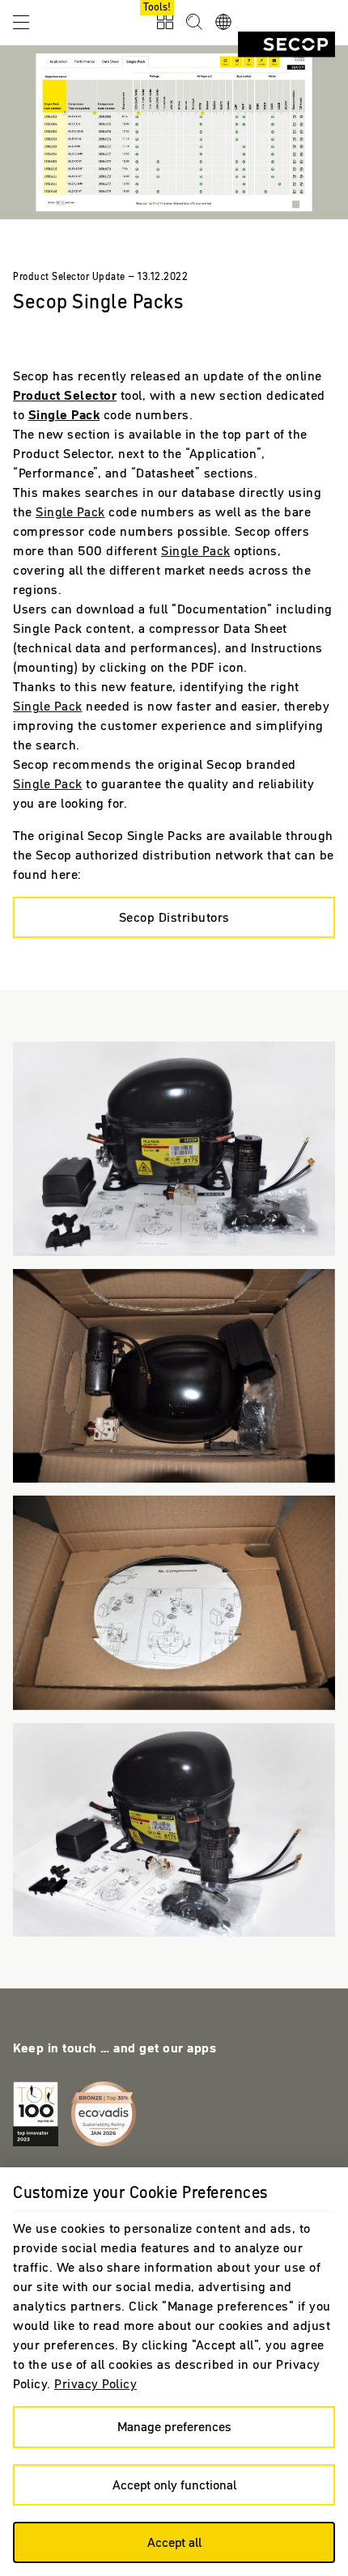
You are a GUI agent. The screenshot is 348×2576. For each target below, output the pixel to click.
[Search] (194, 23)
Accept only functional (174, 2485)
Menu (21, 21)
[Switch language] (223, 23)
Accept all (174, 2542)
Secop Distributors (174, 917)
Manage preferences (174, 2426)
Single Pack (64, 414)
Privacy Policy (95, 2383)
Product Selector (65, 395)
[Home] (286, 45)
